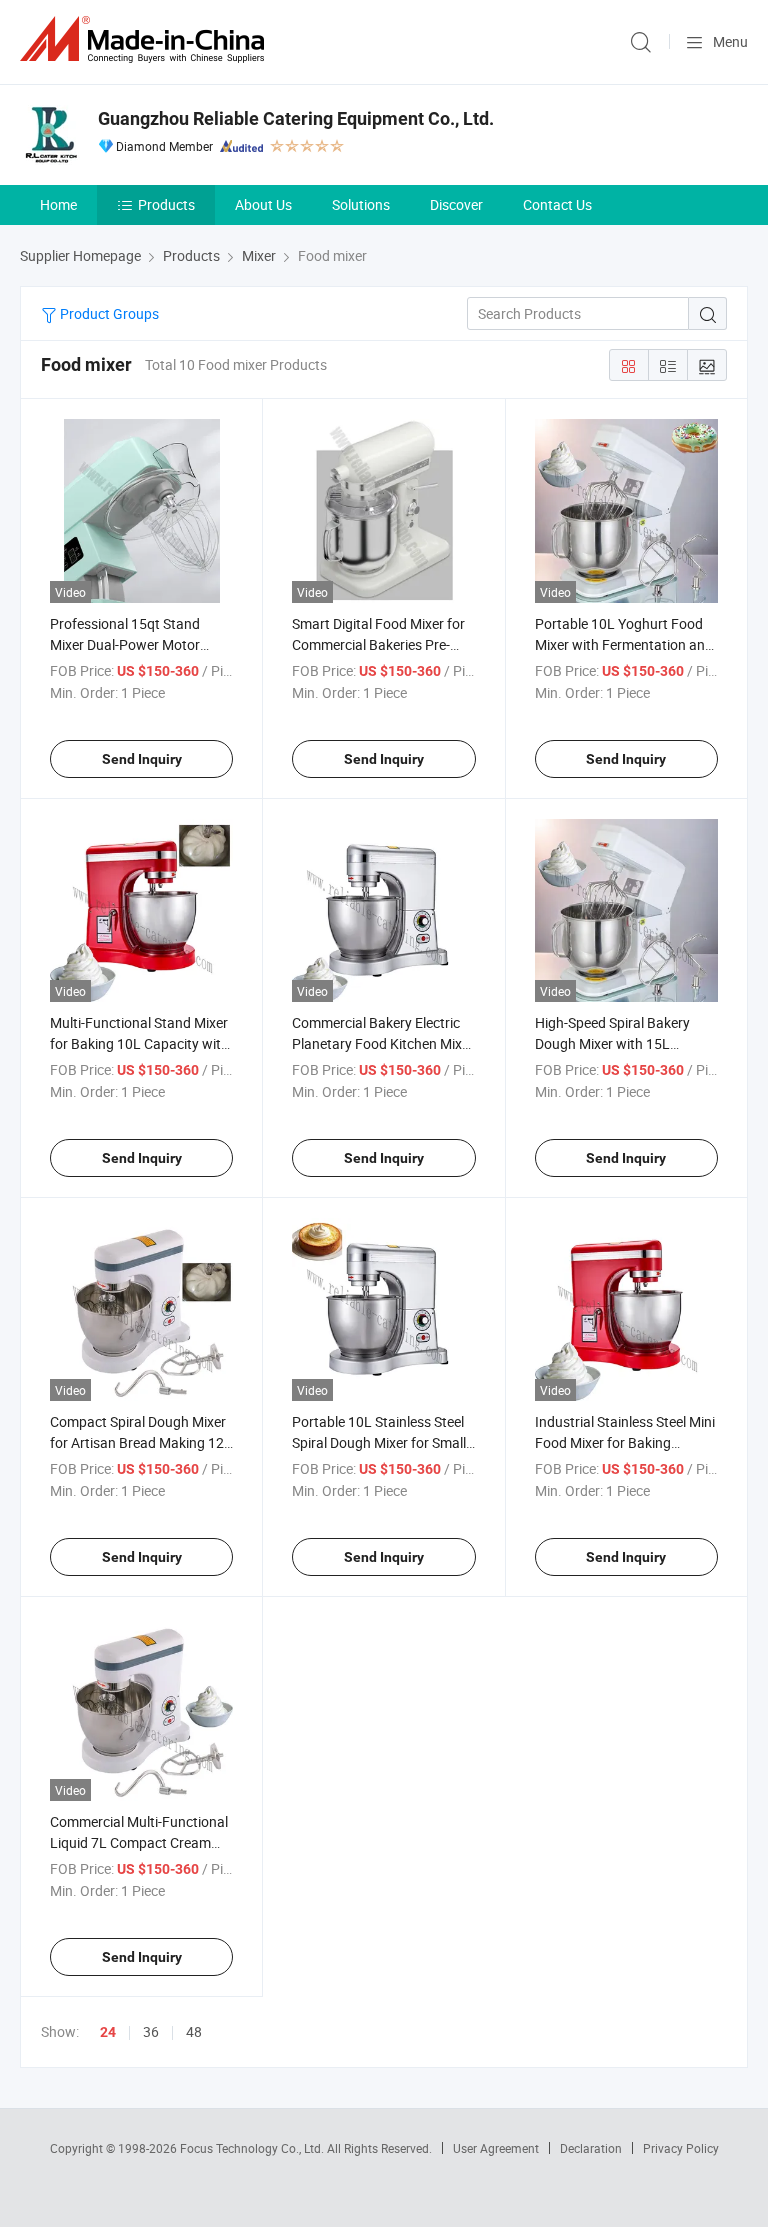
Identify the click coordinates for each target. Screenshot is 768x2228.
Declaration (591, 2148)
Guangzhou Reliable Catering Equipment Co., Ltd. (296, 118)
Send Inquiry (142, 759)
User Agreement (496, 2148)
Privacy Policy (681, 2148)
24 (108, 2032)
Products (166, 204)
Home (58, 204)
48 (194, 2031)
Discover (456, 204)
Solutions (361, 204)
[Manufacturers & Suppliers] (146, 39)
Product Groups (108, 313)
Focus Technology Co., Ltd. (253, 2148)
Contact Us (557, 204)
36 (151, 2031)
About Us (263, 204)
